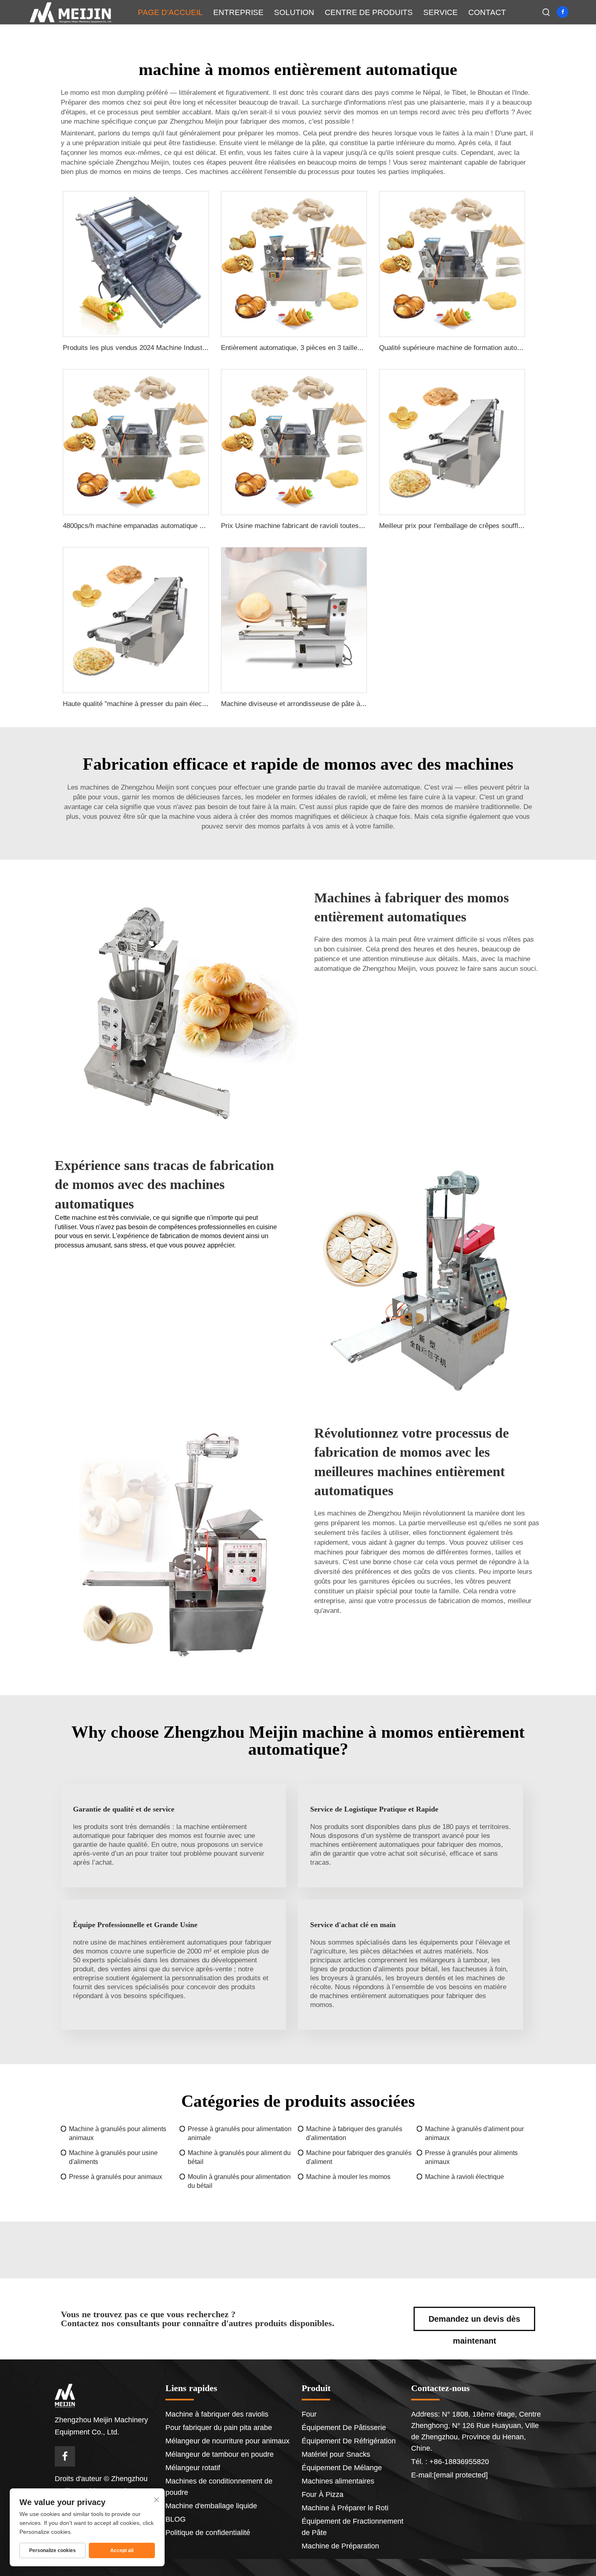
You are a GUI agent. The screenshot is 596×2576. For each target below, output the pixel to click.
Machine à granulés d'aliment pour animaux (474, 2133)
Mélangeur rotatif (193, 2468)
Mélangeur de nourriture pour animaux (227, 2441)
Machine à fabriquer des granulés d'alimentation (354, 2133)
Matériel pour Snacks (336, 2454)
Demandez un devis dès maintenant (474, 2323)
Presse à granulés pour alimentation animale (240, 2133)
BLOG (176, 2519)
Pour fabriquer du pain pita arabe (219, 2428)
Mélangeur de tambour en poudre (220, 2454)
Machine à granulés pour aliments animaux (118, 2133)
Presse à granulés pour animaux (116, 2177)
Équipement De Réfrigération (349, 2441)
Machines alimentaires (338, 2481)
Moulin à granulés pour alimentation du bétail (239, 2181)
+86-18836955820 (458, 2462)
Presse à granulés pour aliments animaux (471, 2157)
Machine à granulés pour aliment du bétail (239, 2157)
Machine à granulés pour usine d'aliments (113, 2157)
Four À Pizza (323, 2494)
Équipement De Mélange (342, 2468)
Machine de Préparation (340, 2546)
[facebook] (563, 12)
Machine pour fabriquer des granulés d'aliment (359, 2157)
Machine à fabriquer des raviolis (217, 2414)
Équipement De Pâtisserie (344, 2428)
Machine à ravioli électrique (464, 2177)
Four (309, 2414)
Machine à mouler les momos (348, 2177)
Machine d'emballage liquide (211, 2506)
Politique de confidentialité (208, 2533)
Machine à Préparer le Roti (345, 2508)
